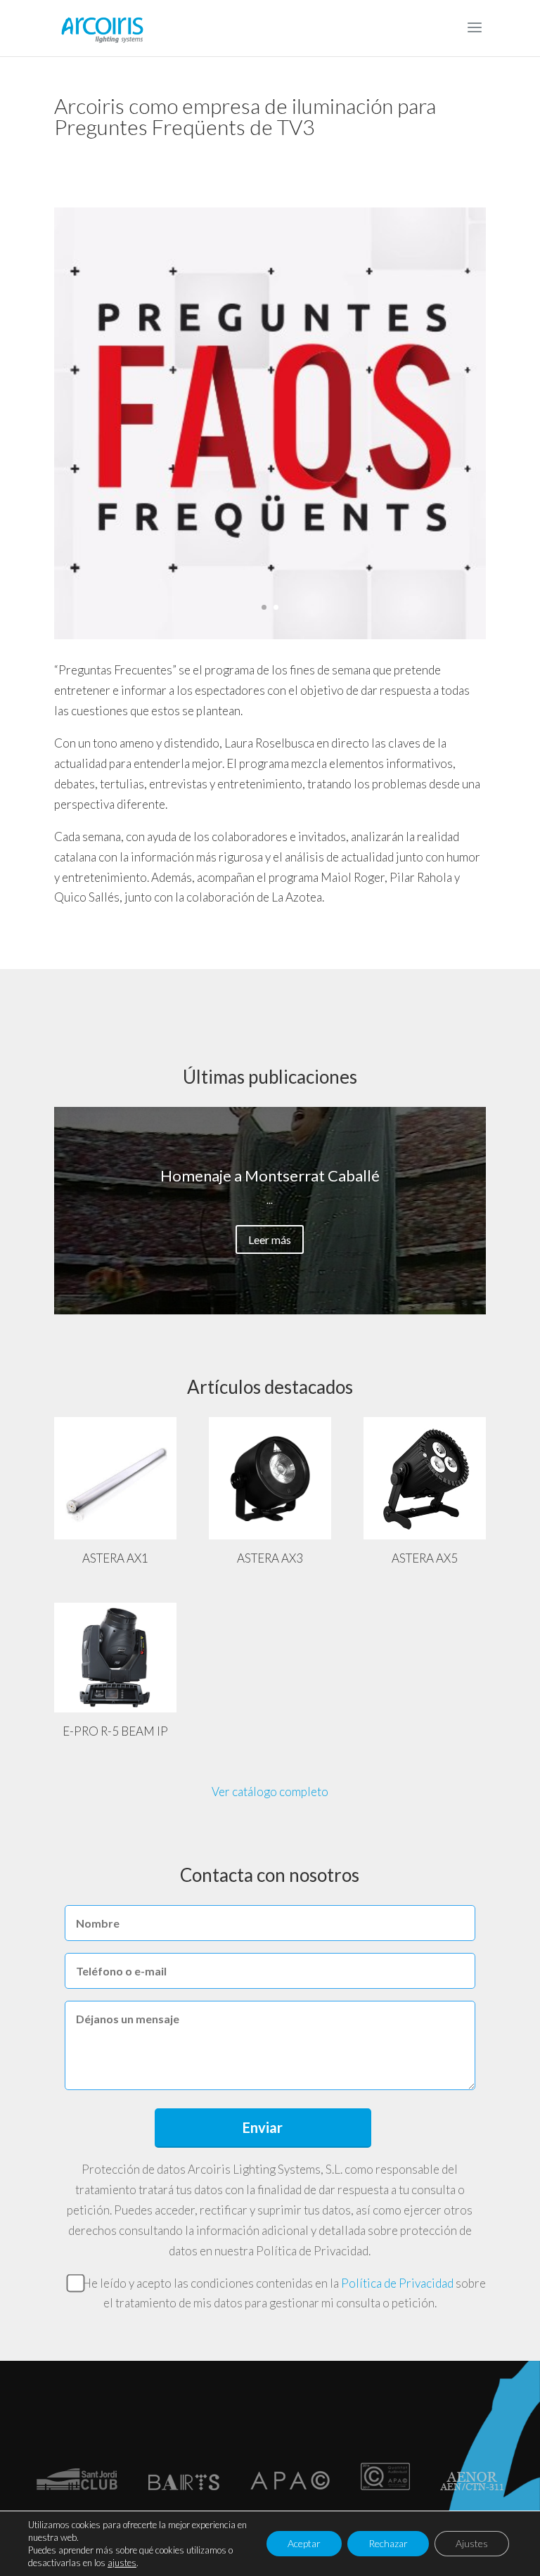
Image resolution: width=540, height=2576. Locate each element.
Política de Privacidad (397, 2283)
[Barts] (184, 2486)
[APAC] (290, 2486)
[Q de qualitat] (385, 2486)
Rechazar (388, 2543)
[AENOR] (472, 2486)
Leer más (270, 1239)
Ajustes (472, 2543)
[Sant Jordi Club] (77, 2486)
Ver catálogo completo (270, 1792)
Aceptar (304, 2543)
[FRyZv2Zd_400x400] (270, 635)
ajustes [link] (122, 2563)
